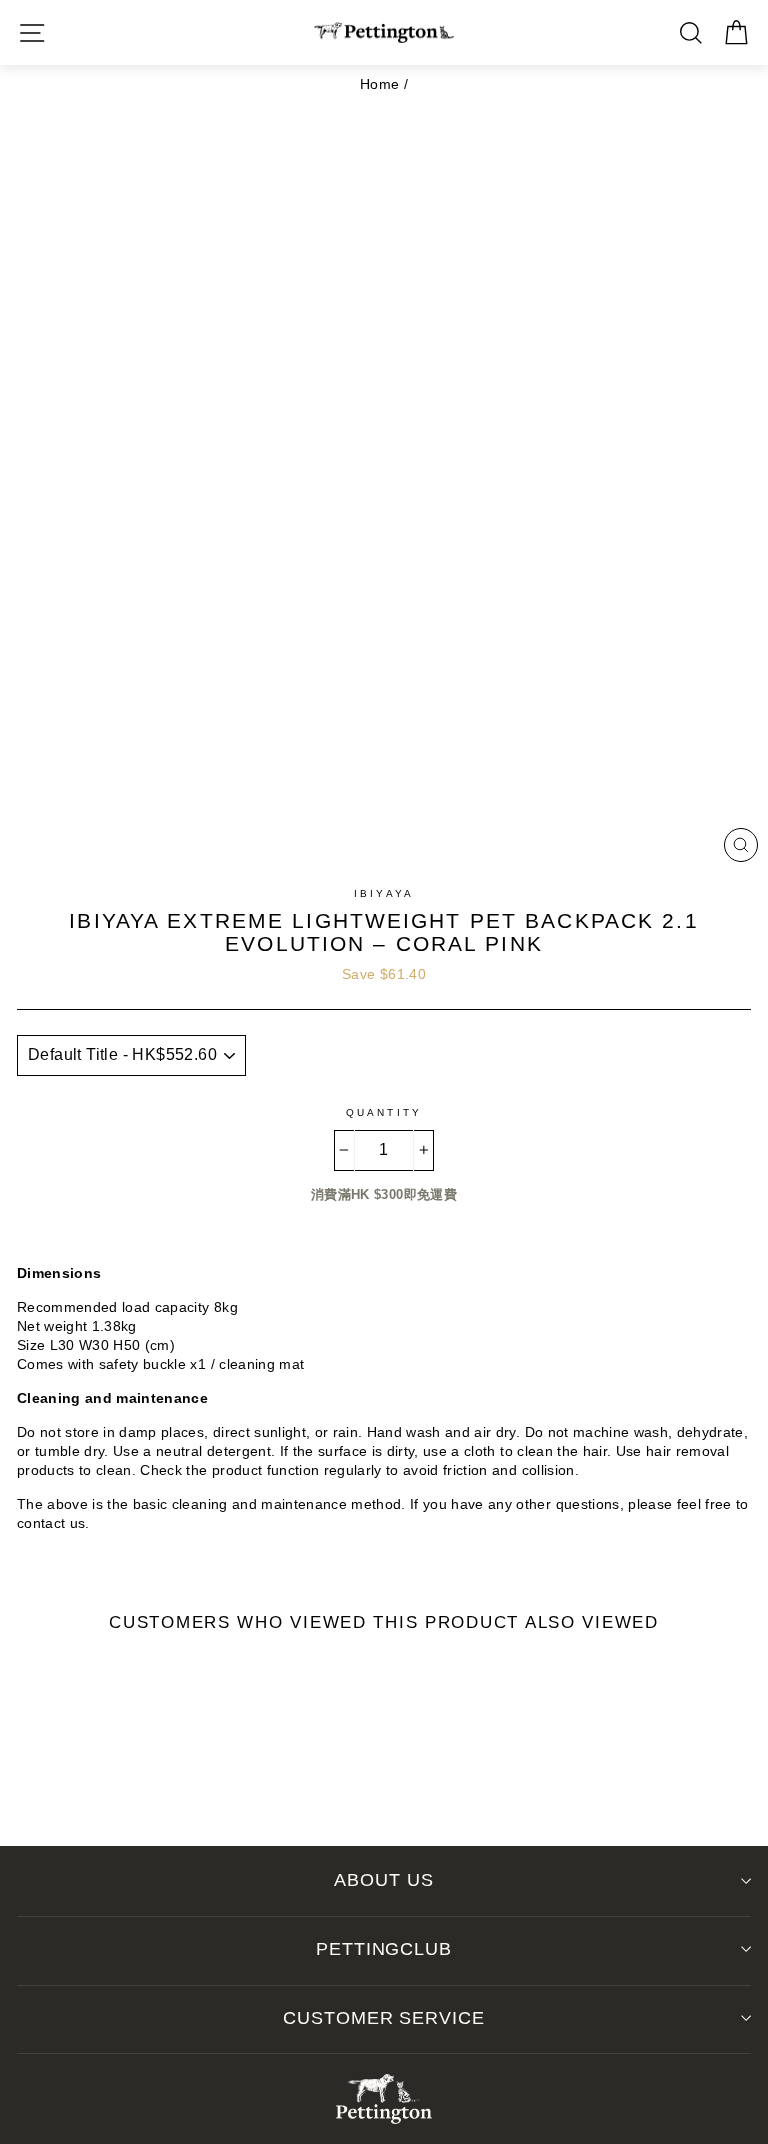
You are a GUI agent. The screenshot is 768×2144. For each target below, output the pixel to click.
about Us (383, 1880)
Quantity (383, 1112)
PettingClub (384, 1949)
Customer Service (383, 2018)
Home (379, 84)
